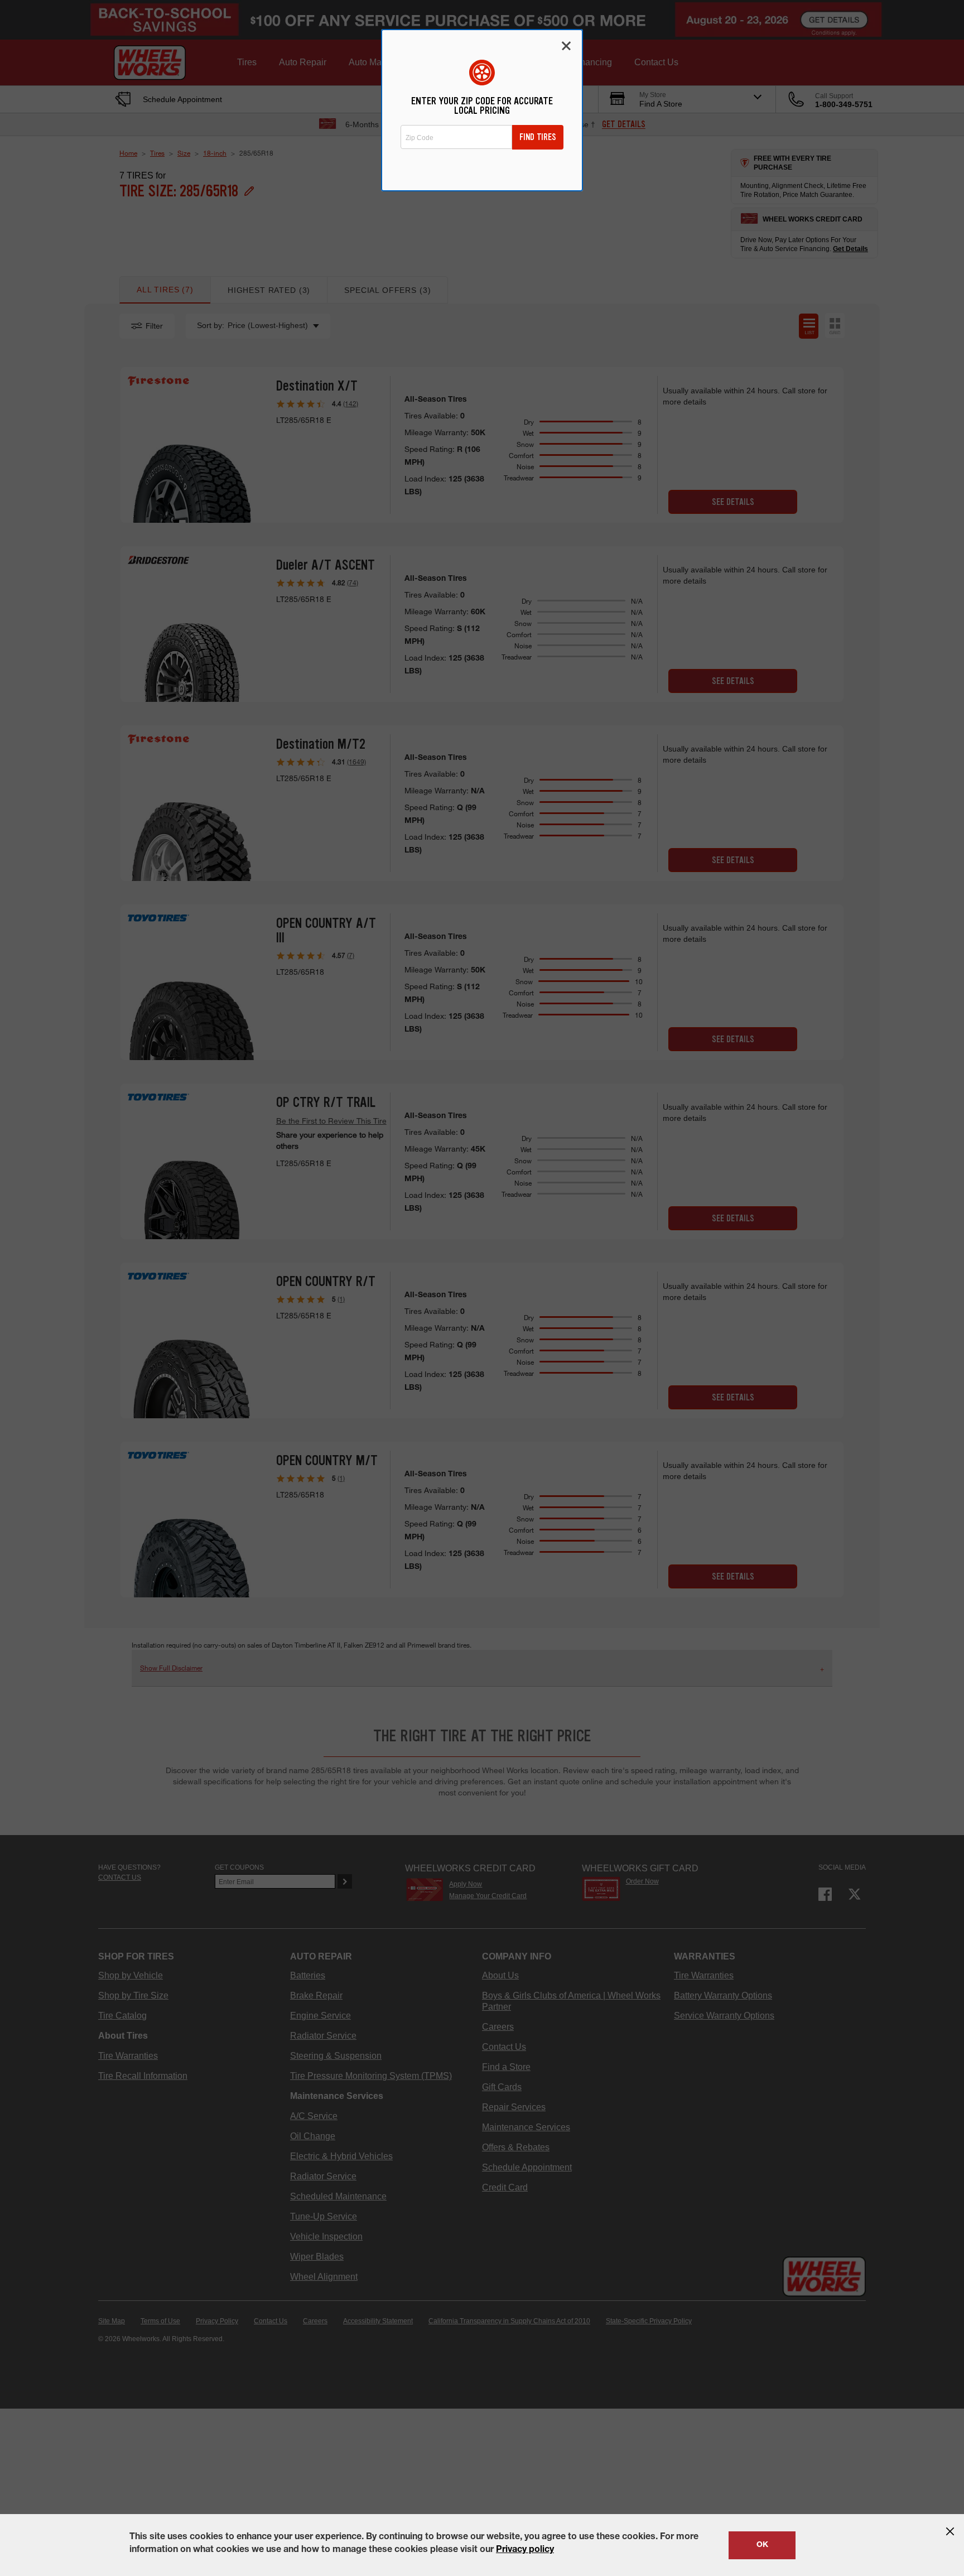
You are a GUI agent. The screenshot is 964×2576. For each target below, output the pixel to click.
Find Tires (538, 137)
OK (762, 2545)
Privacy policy (525, 2550)
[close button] (950, 2531)
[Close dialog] (566, 46)
